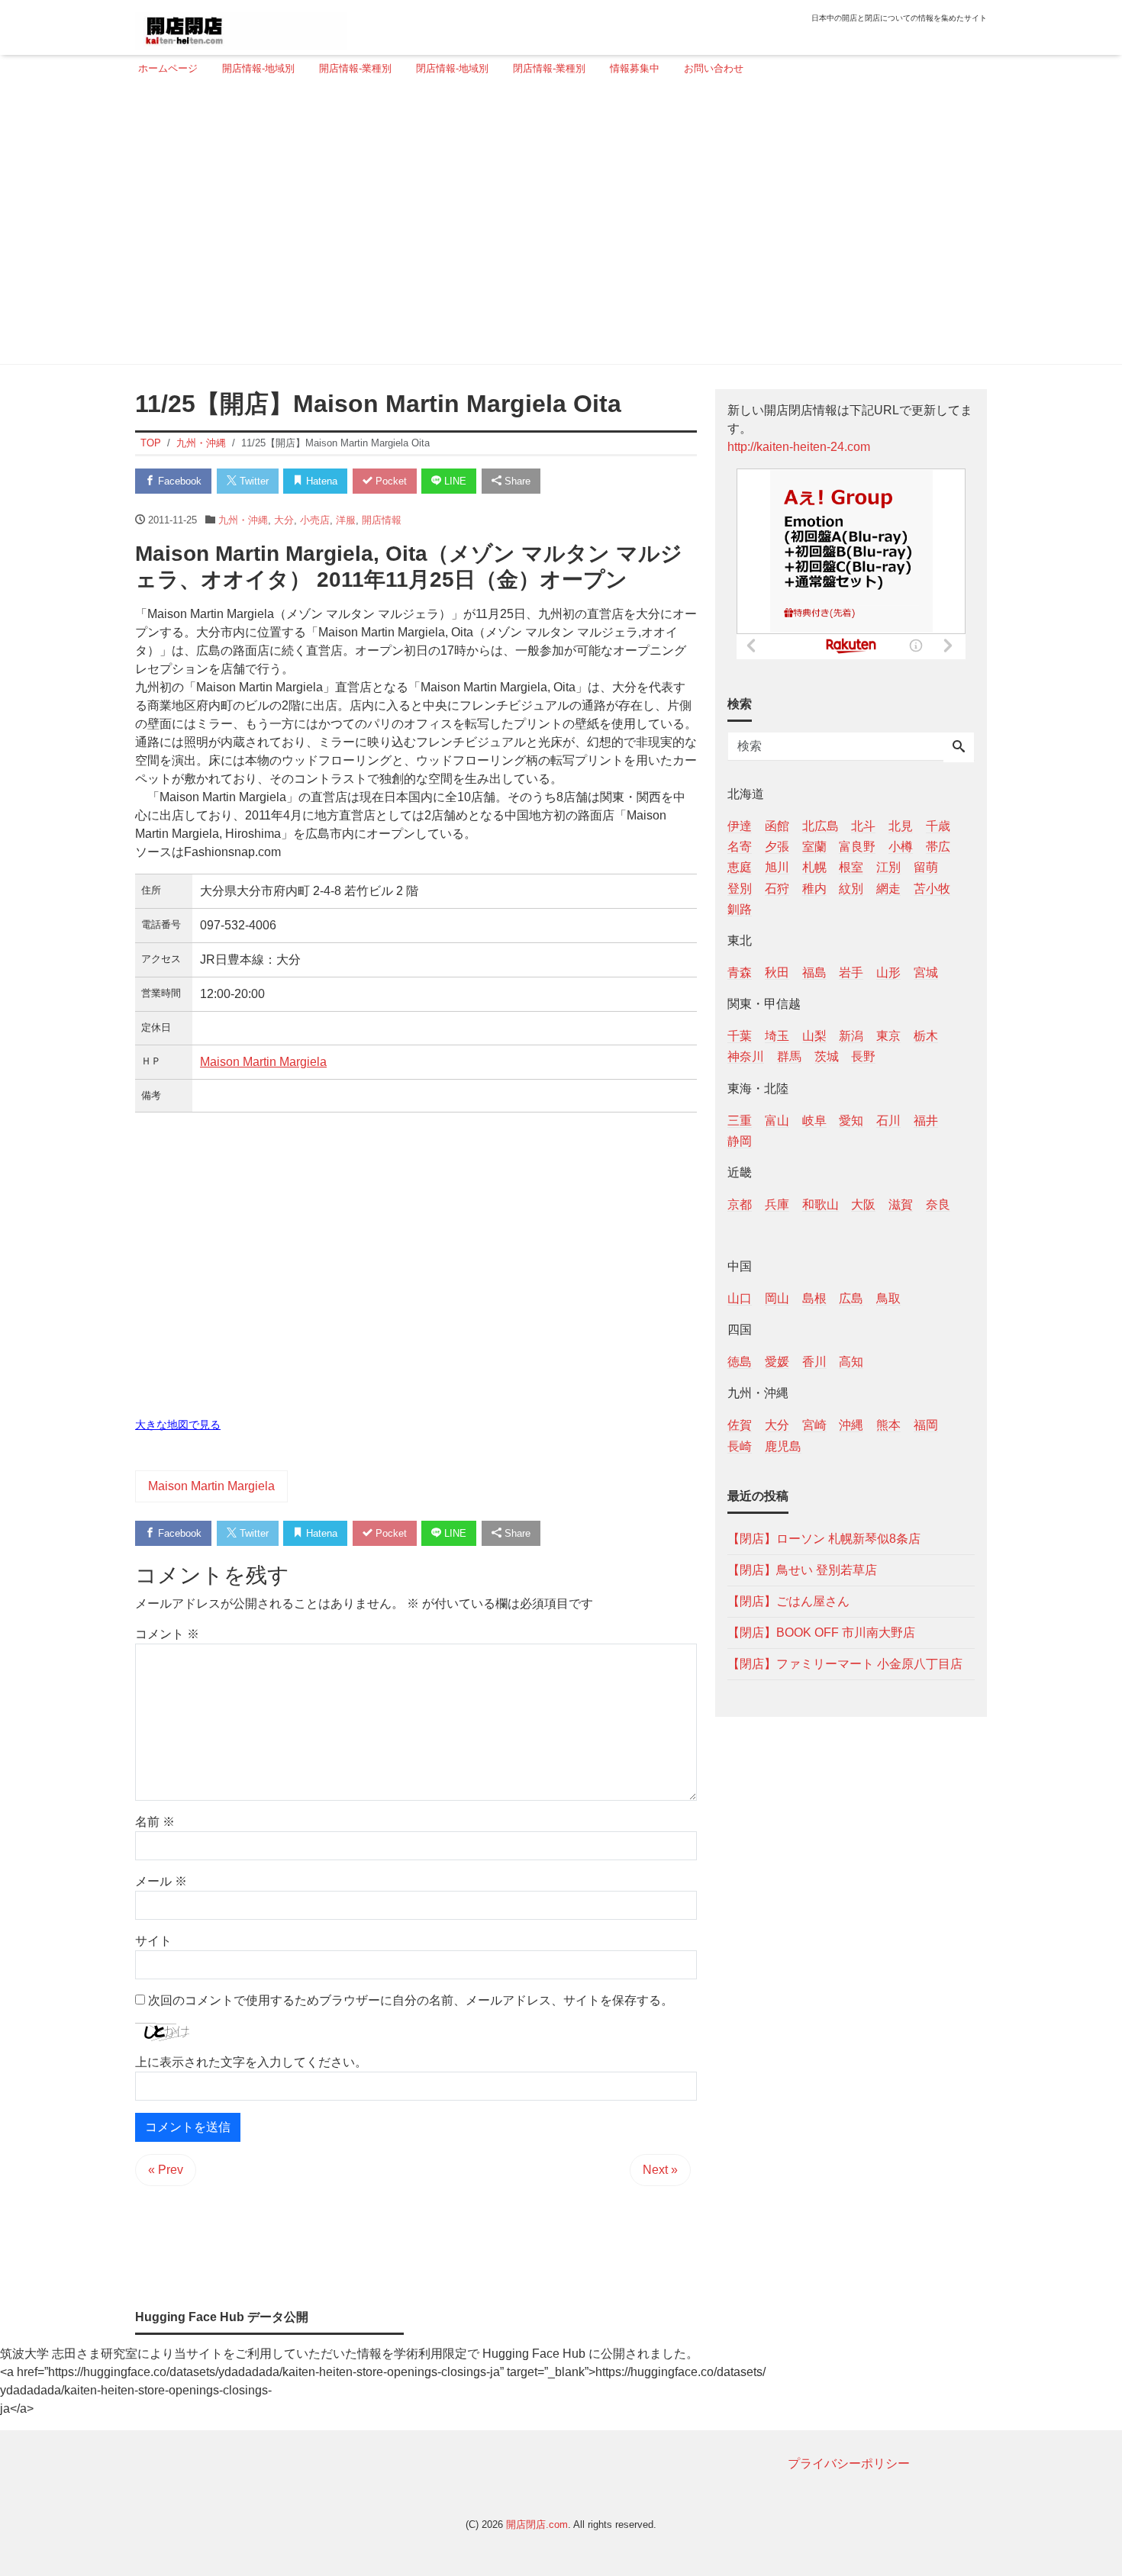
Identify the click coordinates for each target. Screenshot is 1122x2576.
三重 (740, 1120)
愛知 (851, 1120)
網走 (888, 888)
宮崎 (814, 1425)
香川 (814, 1362)
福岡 (926, 1425)
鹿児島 (783, 1446)
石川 (888, 1120)
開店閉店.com (537, 2524)
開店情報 (382, 520)
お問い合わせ (714, 68)
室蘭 (814, 847)
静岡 (740, 1140)
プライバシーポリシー (849, 2463)
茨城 (827, 1056)
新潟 (851, 1036)
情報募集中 (635, 68)
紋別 (851, 888)
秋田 (777, 972)
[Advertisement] (556, 227)
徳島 (740, 1362)
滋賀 (901, 1204)
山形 (888, 972)
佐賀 (740, 1425)
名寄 (740, 847)
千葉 (740, 1036)
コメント (167, 1634)
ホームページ (168, 68)
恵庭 (740, 867)
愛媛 (777, 1362)
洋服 (346, 520)
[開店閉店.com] (241, 26)
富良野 (857, 847)
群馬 (789, 1056)
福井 (926, 1120)
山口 (740, 1298)
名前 (155, 1822)
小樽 (901, 847)
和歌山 (821, 1204)
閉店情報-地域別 (452, 68)
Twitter (253, 481)
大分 (284, 520)
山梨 (814, 1036)
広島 (851, 1298)
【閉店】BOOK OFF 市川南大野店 (821, 1632)
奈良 (938, 1204)
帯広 (938, 847)
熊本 (888, 1425)
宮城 (926, 972)
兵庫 (777, 1204)
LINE (454, 481)
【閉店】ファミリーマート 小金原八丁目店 (845, 1663)
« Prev (166, 2170)
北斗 (863, 826)
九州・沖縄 (243, 520)
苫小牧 (932, 888)
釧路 (740, 908)
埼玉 (777, 1036)
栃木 (926, 1036)
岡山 (777, 1298)
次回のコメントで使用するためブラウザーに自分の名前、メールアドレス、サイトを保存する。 (411, 2000)
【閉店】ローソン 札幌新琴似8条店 (824, 1538)
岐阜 (814, 1120)
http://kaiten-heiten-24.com (799, 447)
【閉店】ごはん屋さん (788, 1600)
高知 (851, 1362)
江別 (888, 867)
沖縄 (851, 1425)
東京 (888, 1036)
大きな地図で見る (178, 1425)
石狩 (777, 888)
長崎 (740, 1446)
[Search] (959, 748)
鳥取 (888, 1298)
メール (161, 1881)
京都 (740, 1204)
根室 (851, 867)
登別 (740, 888)
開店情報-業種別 (355, 68)
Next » (660, 2170)
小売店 (315, 520)
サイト (153, 1941)
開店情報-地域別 (258, 68)
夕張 (777, 847)
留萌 (926, 867)
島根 (814, 1298)
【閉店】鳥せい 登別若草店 (802, 1569)
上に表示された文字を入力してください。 (251, 2062)
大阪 (863, 1204)
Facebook (178, 481)
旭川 (777, 867)
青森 (740, 972)
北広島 (821, 826)
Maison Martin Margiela (263, 1062)
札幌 (814, 867)
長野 (863, 1056)
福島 (814, 972)
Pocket (390, 481)
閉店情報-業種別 (549, 68)
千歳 (938, 826)
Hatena (320, 481)
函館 (777, 826)
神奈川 (746, 1056)
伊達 (740, 826)
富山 (777, 1120)
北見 (901, 826)
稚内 (814, 888)
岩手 (851, 972)
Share (516, 481)
